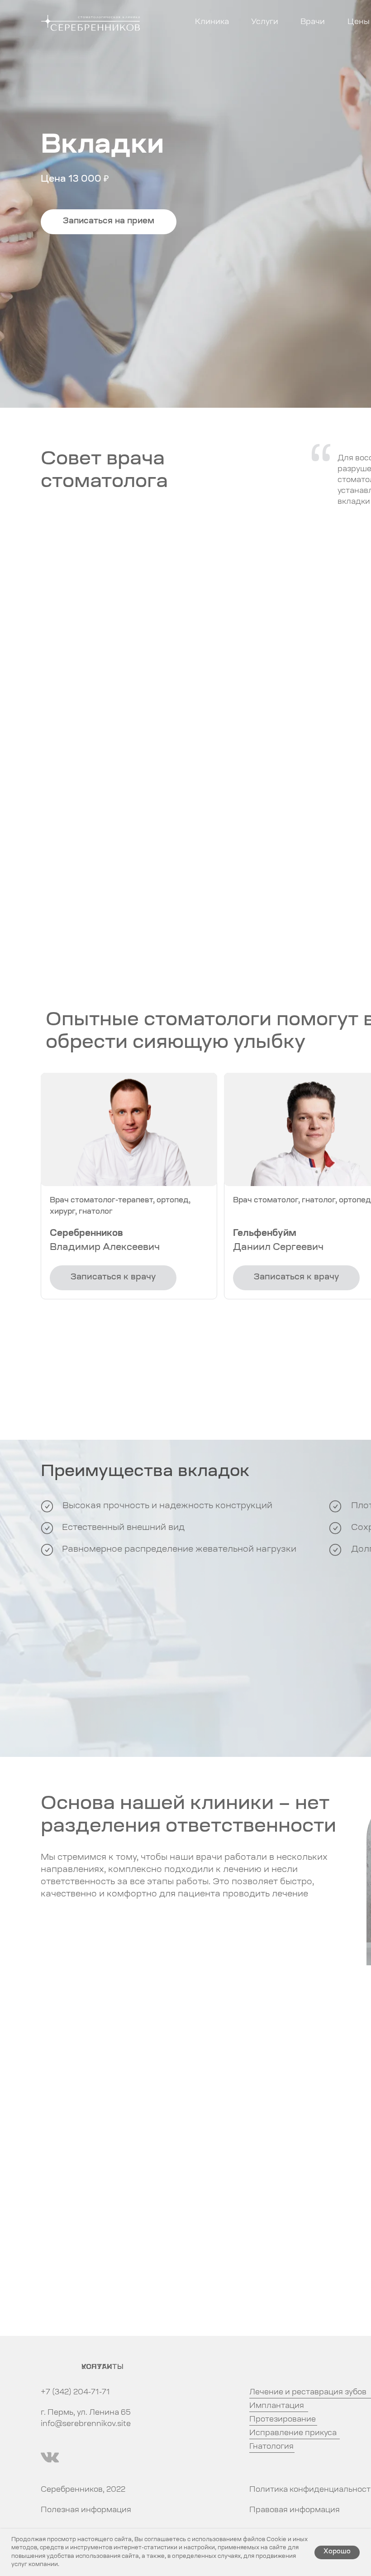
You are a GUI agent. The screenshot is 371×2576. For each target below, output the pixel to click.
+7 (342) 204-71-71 (75, 2393)
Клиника (212, 22)
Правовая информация (295, 2510)
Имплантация (277, 2406)
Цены (359, 22)
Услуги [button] (265, 22)
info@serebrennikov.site (86, 2424)
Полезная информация (86, 2510)
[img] (50, 2457)
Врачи (313, 22)
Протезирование (283, 2420)
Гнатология (271, 2447)
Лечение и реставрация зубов (308, 2393)
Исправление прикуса (293, 2433)
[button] (109, 222)
